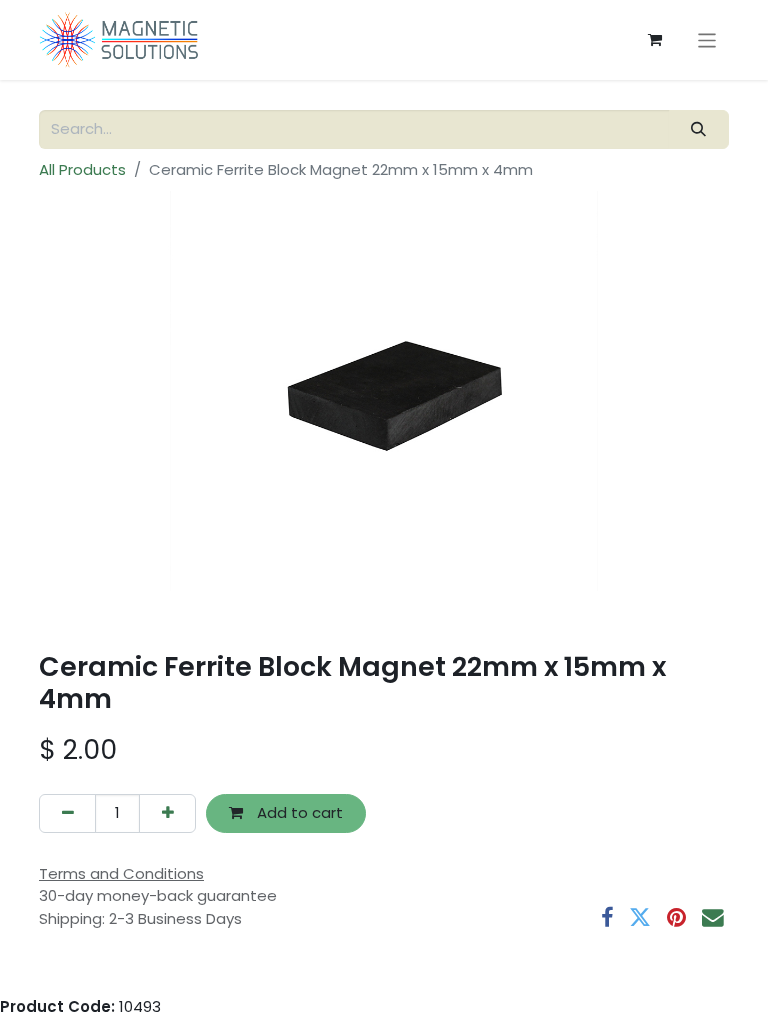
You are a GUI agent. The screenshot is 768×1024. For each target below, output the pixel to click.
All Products (82, 169)
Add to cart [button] (298, 812)
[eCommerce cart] (655, 40)
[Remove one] (67, 813)
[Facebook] (607, 918)
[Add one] (167, 813)
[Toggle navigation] (707, 39)
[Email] (713, 918)
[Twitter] (640, 918)
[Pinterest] (676, 918)
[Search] (699, 129)
